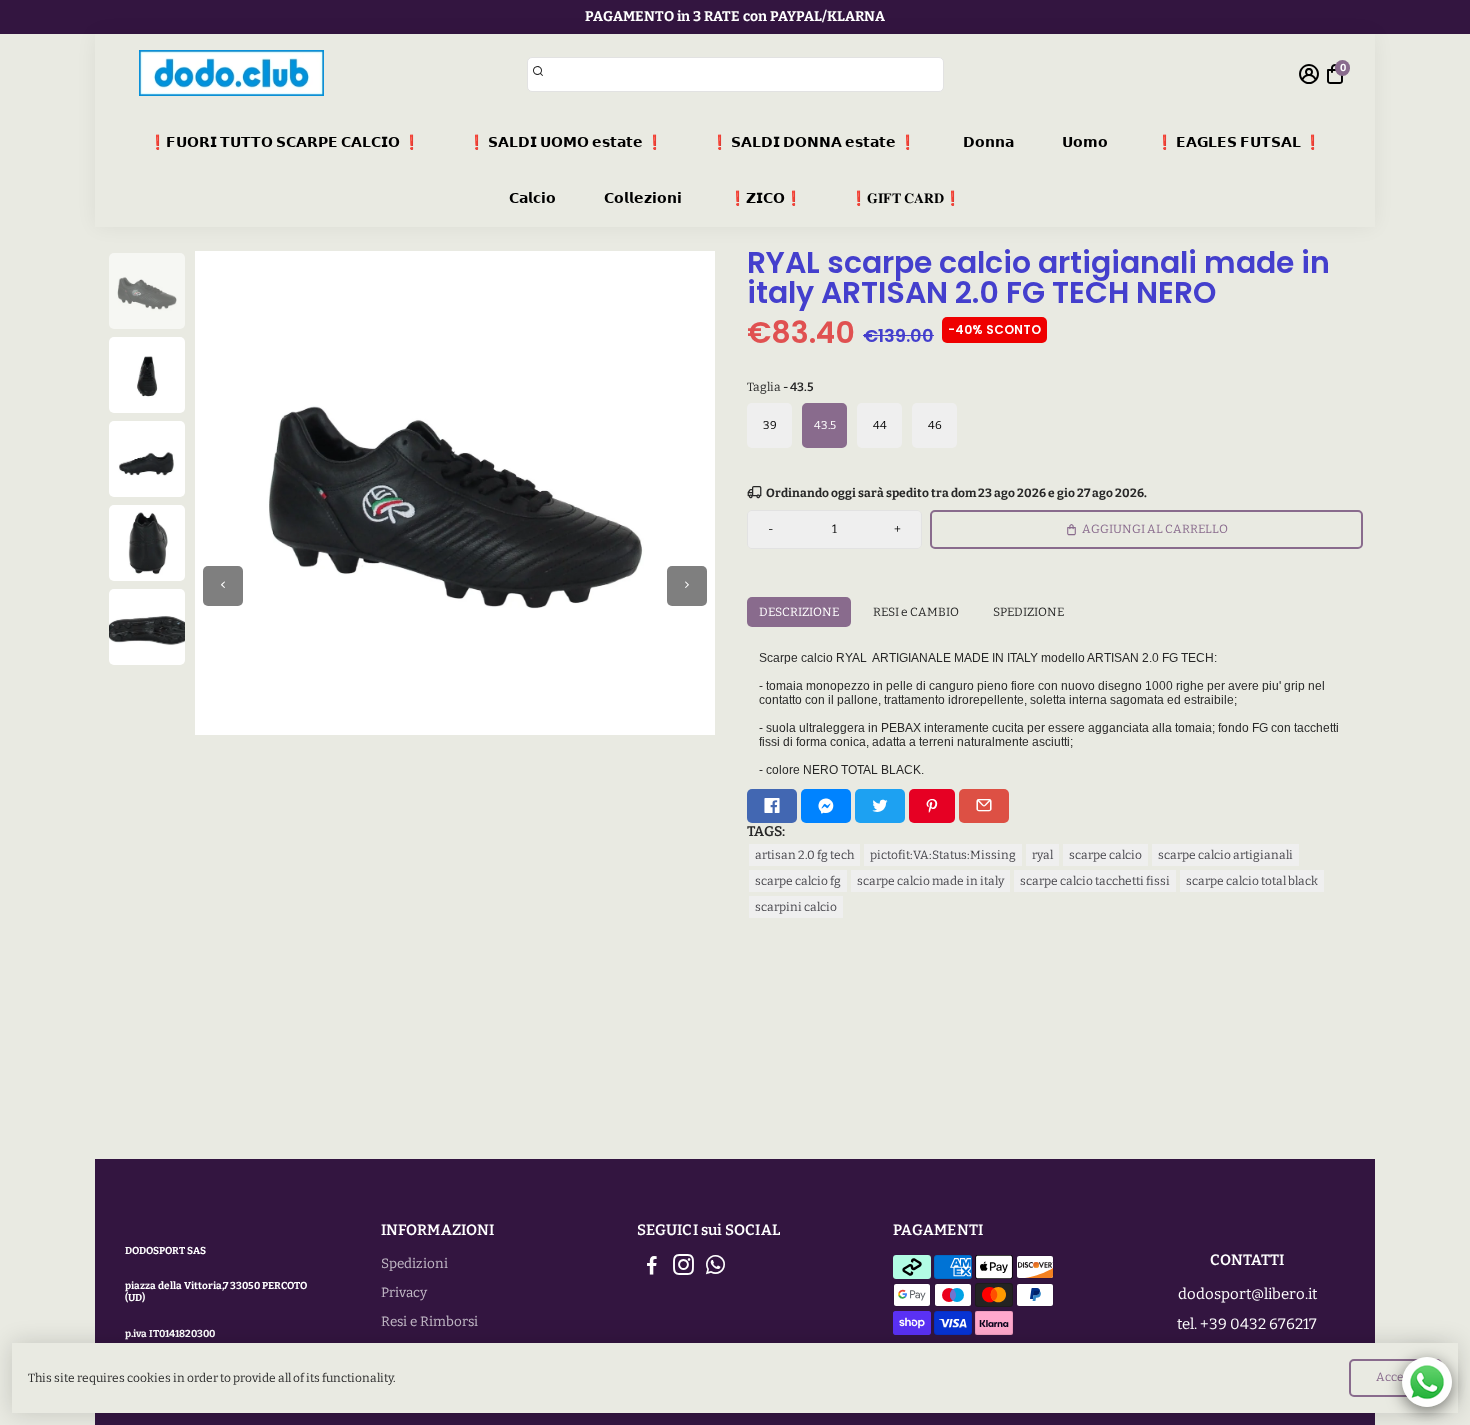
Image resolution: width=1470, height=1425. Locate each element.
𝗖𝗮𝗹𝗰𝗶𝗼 (532, 198)
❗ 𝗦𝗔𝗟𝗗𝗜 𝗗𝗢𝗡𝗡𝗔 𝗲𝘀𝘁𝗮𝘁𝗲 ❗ (813, 142)
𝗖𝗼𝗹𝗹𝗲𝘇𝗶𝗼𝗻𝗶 (643, 198)
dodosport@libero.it (1247, 1294)
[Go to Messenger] (826, 806)
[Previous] (223, 586)
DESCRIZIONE (799, 612)
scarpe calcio (1105, 855)
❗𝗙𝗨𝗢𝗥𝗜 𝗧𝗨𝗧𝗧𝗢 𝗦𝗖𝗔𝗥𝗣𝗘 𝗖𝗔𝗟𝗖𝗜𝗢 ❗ (284, 142)
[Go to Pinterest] (932, 806)
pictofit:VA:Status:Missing (943, 855)
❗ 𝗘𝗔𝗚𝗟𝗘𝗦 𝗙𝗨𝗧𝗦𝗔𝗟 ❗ (1238, 142)
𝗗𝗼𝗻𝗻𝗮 (988, 142)
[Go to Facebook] (772, 806)
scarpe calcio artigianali (1225, 855)
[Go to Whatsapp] (715, 1268)
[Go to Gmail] (984, 806)
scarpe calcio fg (798, 881)
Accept (1395, 1377)
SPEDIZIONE (1028, 612)
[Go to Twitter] (880, 806)
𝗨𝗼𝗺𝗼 (1085, 142)
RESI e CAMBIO (916, 612)
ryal (1042, 855)
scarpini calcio (796, 907)
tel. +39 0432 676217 (1247, 1324)
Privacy (404, 1292)
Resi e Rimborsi (429, 1321)
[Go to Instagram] (683, 1268)
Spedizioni (414, 1263)
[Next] (687, 586)
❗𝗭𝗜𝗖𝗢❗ (765, 198)
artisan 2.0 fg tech (804, 855)
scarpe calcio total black (1252, 881)
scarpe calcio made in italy (930, 881)
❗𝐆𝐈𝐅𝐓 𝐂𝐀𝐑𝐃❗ (905, 198)
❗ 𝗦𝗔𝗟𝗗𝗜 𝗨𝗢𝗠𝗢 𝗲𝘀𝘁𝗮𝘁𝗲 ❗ (565, 142)
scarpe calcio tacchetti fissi (1095, 881)
